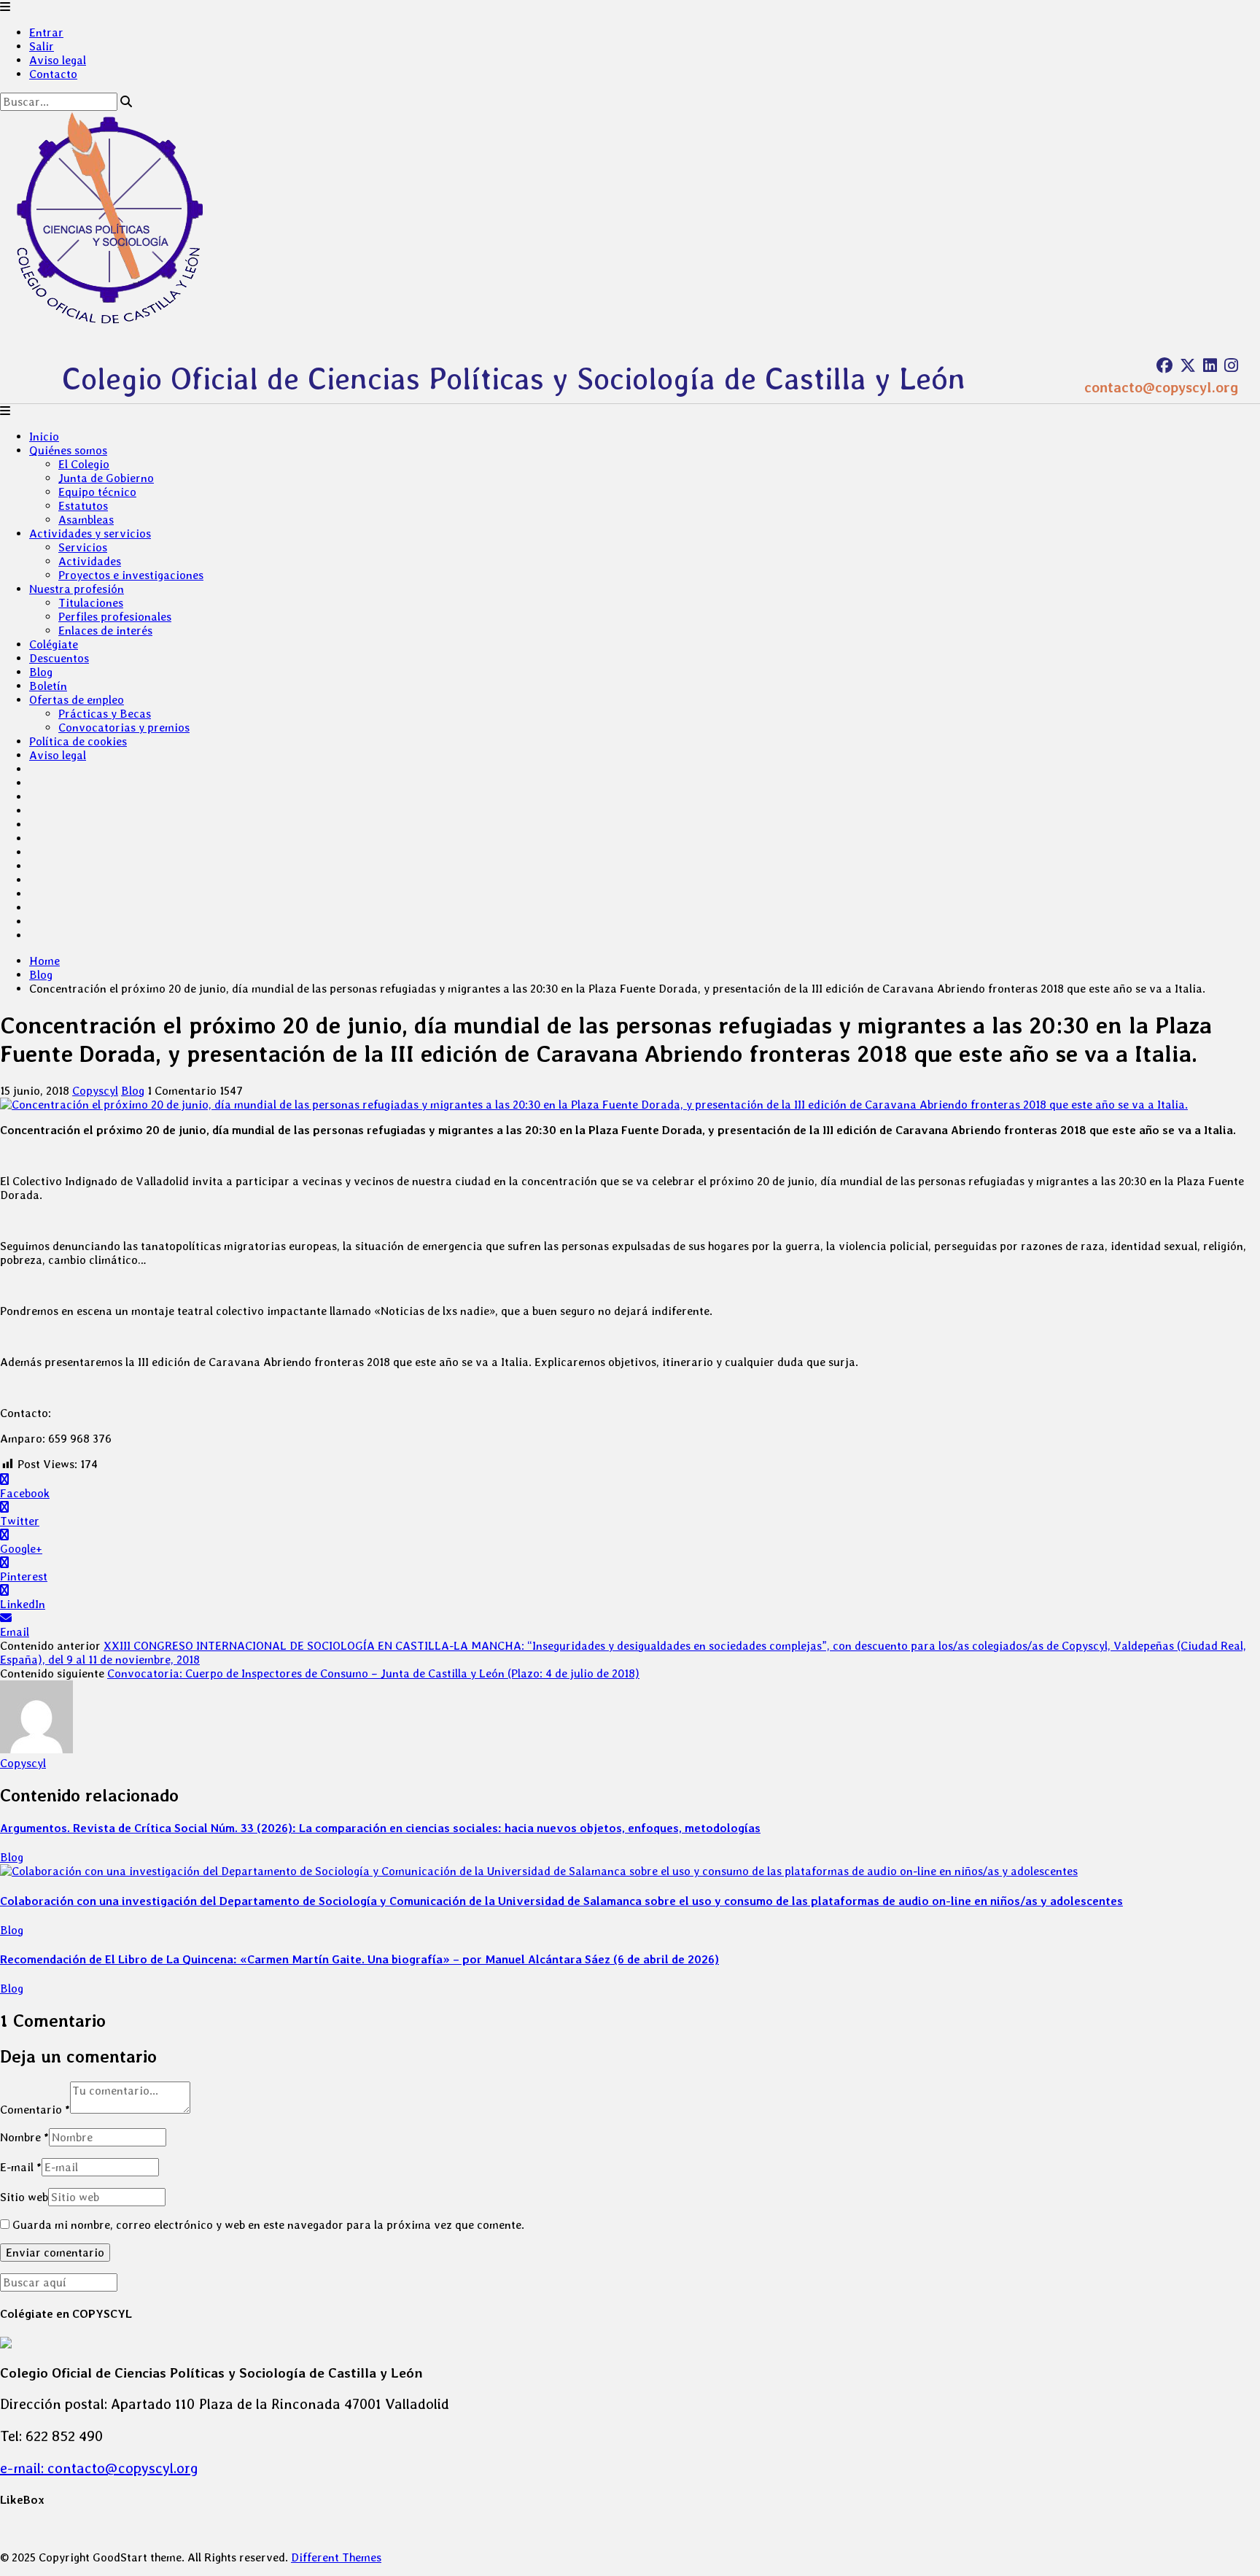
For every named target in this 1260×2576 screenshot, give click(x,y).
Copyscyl (95, 1091)
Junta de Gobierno (106, 478)
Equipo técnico (97, 492)
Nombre (24, 2137)
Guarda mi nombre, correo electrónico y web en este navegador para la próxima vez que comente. (268, 2225)
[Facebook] (1164, 365)
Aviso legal (58, 60)
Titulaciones (91, 603)
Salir (42, 46)
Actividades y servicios (90, 534)
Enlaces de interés (105, 631)
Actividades (90, 561)
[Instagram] (1231, 365)
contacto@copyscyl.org (1161, 387)
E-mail (21, 2167)
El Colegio (84, 464)
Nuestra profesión (77, 589)
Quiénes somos (68, 450)
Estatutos (83, 506)
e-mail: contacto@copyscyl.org (99, 2468)
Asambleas (86, 520)
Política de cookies (78, 741)
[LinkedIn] (1210, 365)
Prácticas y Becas (105, 714)
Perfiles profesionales (115, 617)
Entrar (46, 32)
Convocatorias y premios (124, 728)
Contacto (53, 74)
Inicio (44, 437)
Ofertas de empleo (77, 700)
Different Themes (336, 2557)
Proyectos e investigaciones (131, 575)
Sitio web (24, 2197)
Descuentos (59, 658)
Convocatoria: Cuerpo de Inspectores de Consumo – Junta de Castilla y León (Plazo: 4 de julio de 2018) (373, 1673)
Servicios (83, 547)
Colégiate (54, 644)
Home (44, 961)
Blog (41, 672)
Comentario (35, 2110)
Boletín (48, 686)
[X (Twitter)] (1188, 365)
